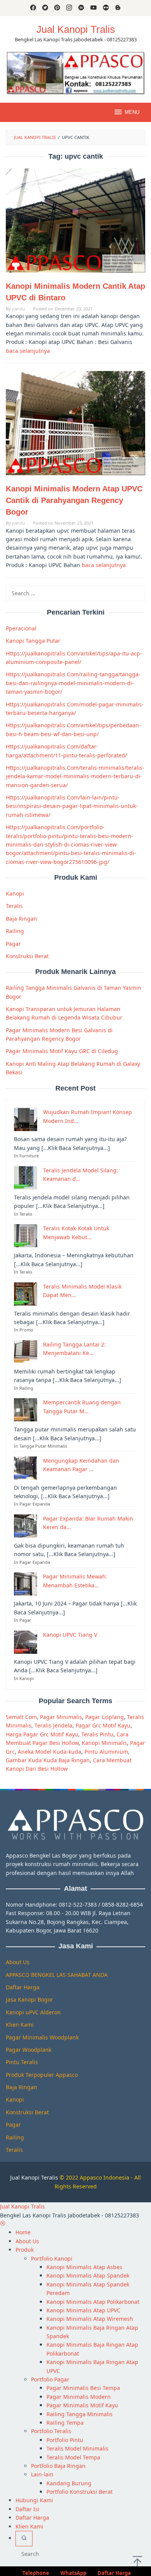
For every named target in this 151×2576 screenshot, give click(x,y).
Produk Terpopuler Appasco (42, 2075)
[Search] (24, 2539)
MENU (132, 112)
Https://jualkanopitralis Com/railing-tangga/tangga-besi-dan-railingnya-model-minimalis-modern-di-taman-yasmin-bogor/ (73, 683)
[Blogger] (118, 8)
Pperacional (21, 628)
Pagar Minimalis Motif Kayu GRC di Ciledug (62, 1051)
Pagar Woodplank (29, 2050)
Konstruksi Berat (27, 956)
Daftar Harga (23, 1987)
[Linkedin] (81, 8)
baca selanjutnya (28, 351)
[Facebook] (33, 8)
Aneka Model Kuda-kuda (50, 1752)
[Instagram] (69, 8)
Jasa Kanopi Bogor (29, 1999)
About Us (18, 1962)
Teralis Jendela (53, 1725)
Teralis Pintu (97, 1734)
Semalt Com (21, 1717)
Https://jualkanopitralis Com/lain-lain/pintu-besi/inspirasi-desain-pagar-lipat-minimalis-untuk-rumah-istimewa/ (72, 806)
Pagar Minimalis (61, 1717)
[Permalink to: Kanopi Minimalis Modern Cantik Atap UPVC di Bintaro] (75, 220)
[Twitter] (45, 8)
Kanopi (15, 893)
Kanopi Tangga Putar (33, 641)
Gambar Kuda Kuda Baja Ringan (48, 1760)
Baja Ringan (21, 919)
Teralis (14, 906)
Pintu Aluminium (106, 1752)
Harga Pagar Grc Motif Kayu (42, 1734)
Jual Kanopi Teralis (34, 2177)
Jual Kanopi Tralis (76, 29)
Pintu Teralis (22, 2062)
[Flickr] (106, 8)
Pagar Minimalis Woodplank (42, 2037)
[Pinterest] (57, 8)
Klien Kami (20, 2025)
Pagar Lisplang (105, 1717)
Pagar (13, 944)
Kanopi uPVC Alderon (33, 2012)
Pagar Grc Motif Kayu (103, 1725)
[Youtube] (94, 8)
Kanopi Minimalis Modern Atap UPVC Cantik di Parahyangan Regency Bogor (74, 500)
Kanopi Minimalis (104, 1743)
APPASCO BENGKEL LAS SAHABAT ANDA (57, 1975)
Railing (15, 931)
